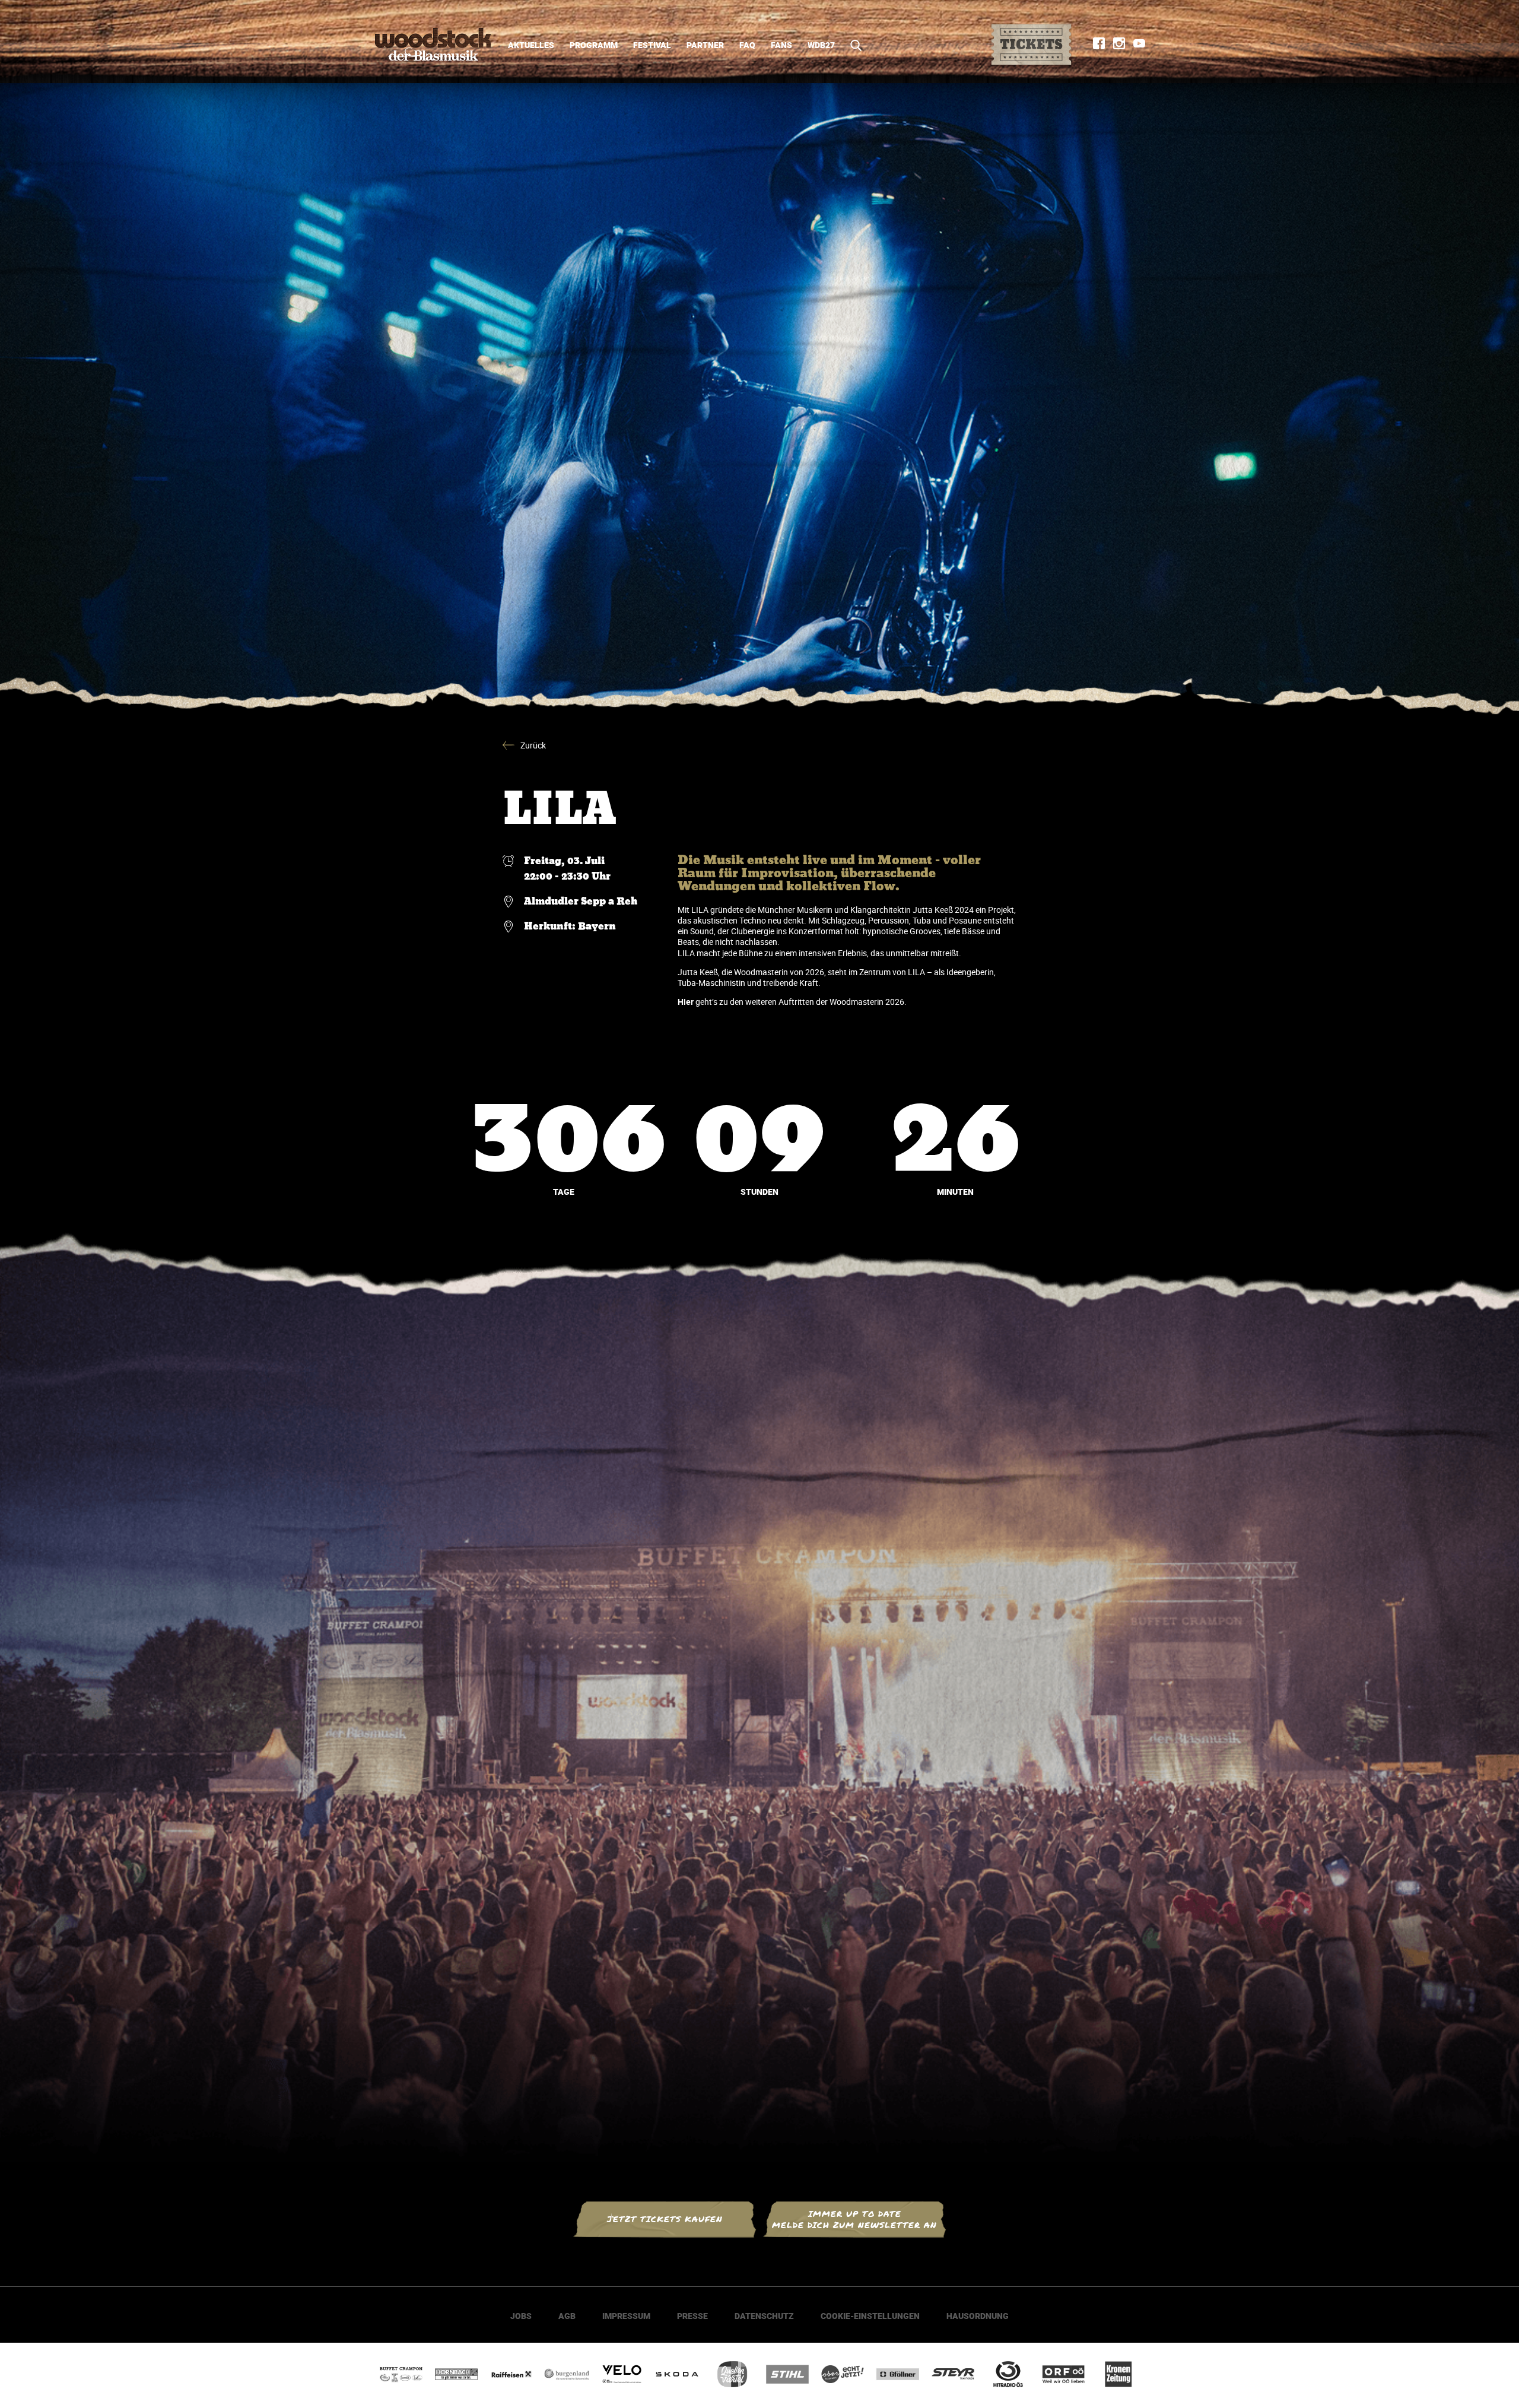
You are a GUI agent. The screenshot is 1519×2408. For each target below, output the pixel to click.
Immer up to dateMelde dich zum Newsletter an (854, 2219)
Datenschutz (764, 2316)
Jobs (521, 2316)
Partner (705, 45)
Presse (692, 2316)
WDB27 (821, 45)
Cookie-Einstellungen (870, 2316)
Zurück (533, 745)
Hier (686, 1002)
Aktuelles (531, 45)
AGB (567, 2316)
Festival (652, 45)
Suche (852, 45)
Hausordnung (978, 2316)
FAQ (747, 45)
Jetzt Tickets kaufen (665, 2219)
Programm (594, 45)
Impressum (626, 2316)
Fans (781, 45)
